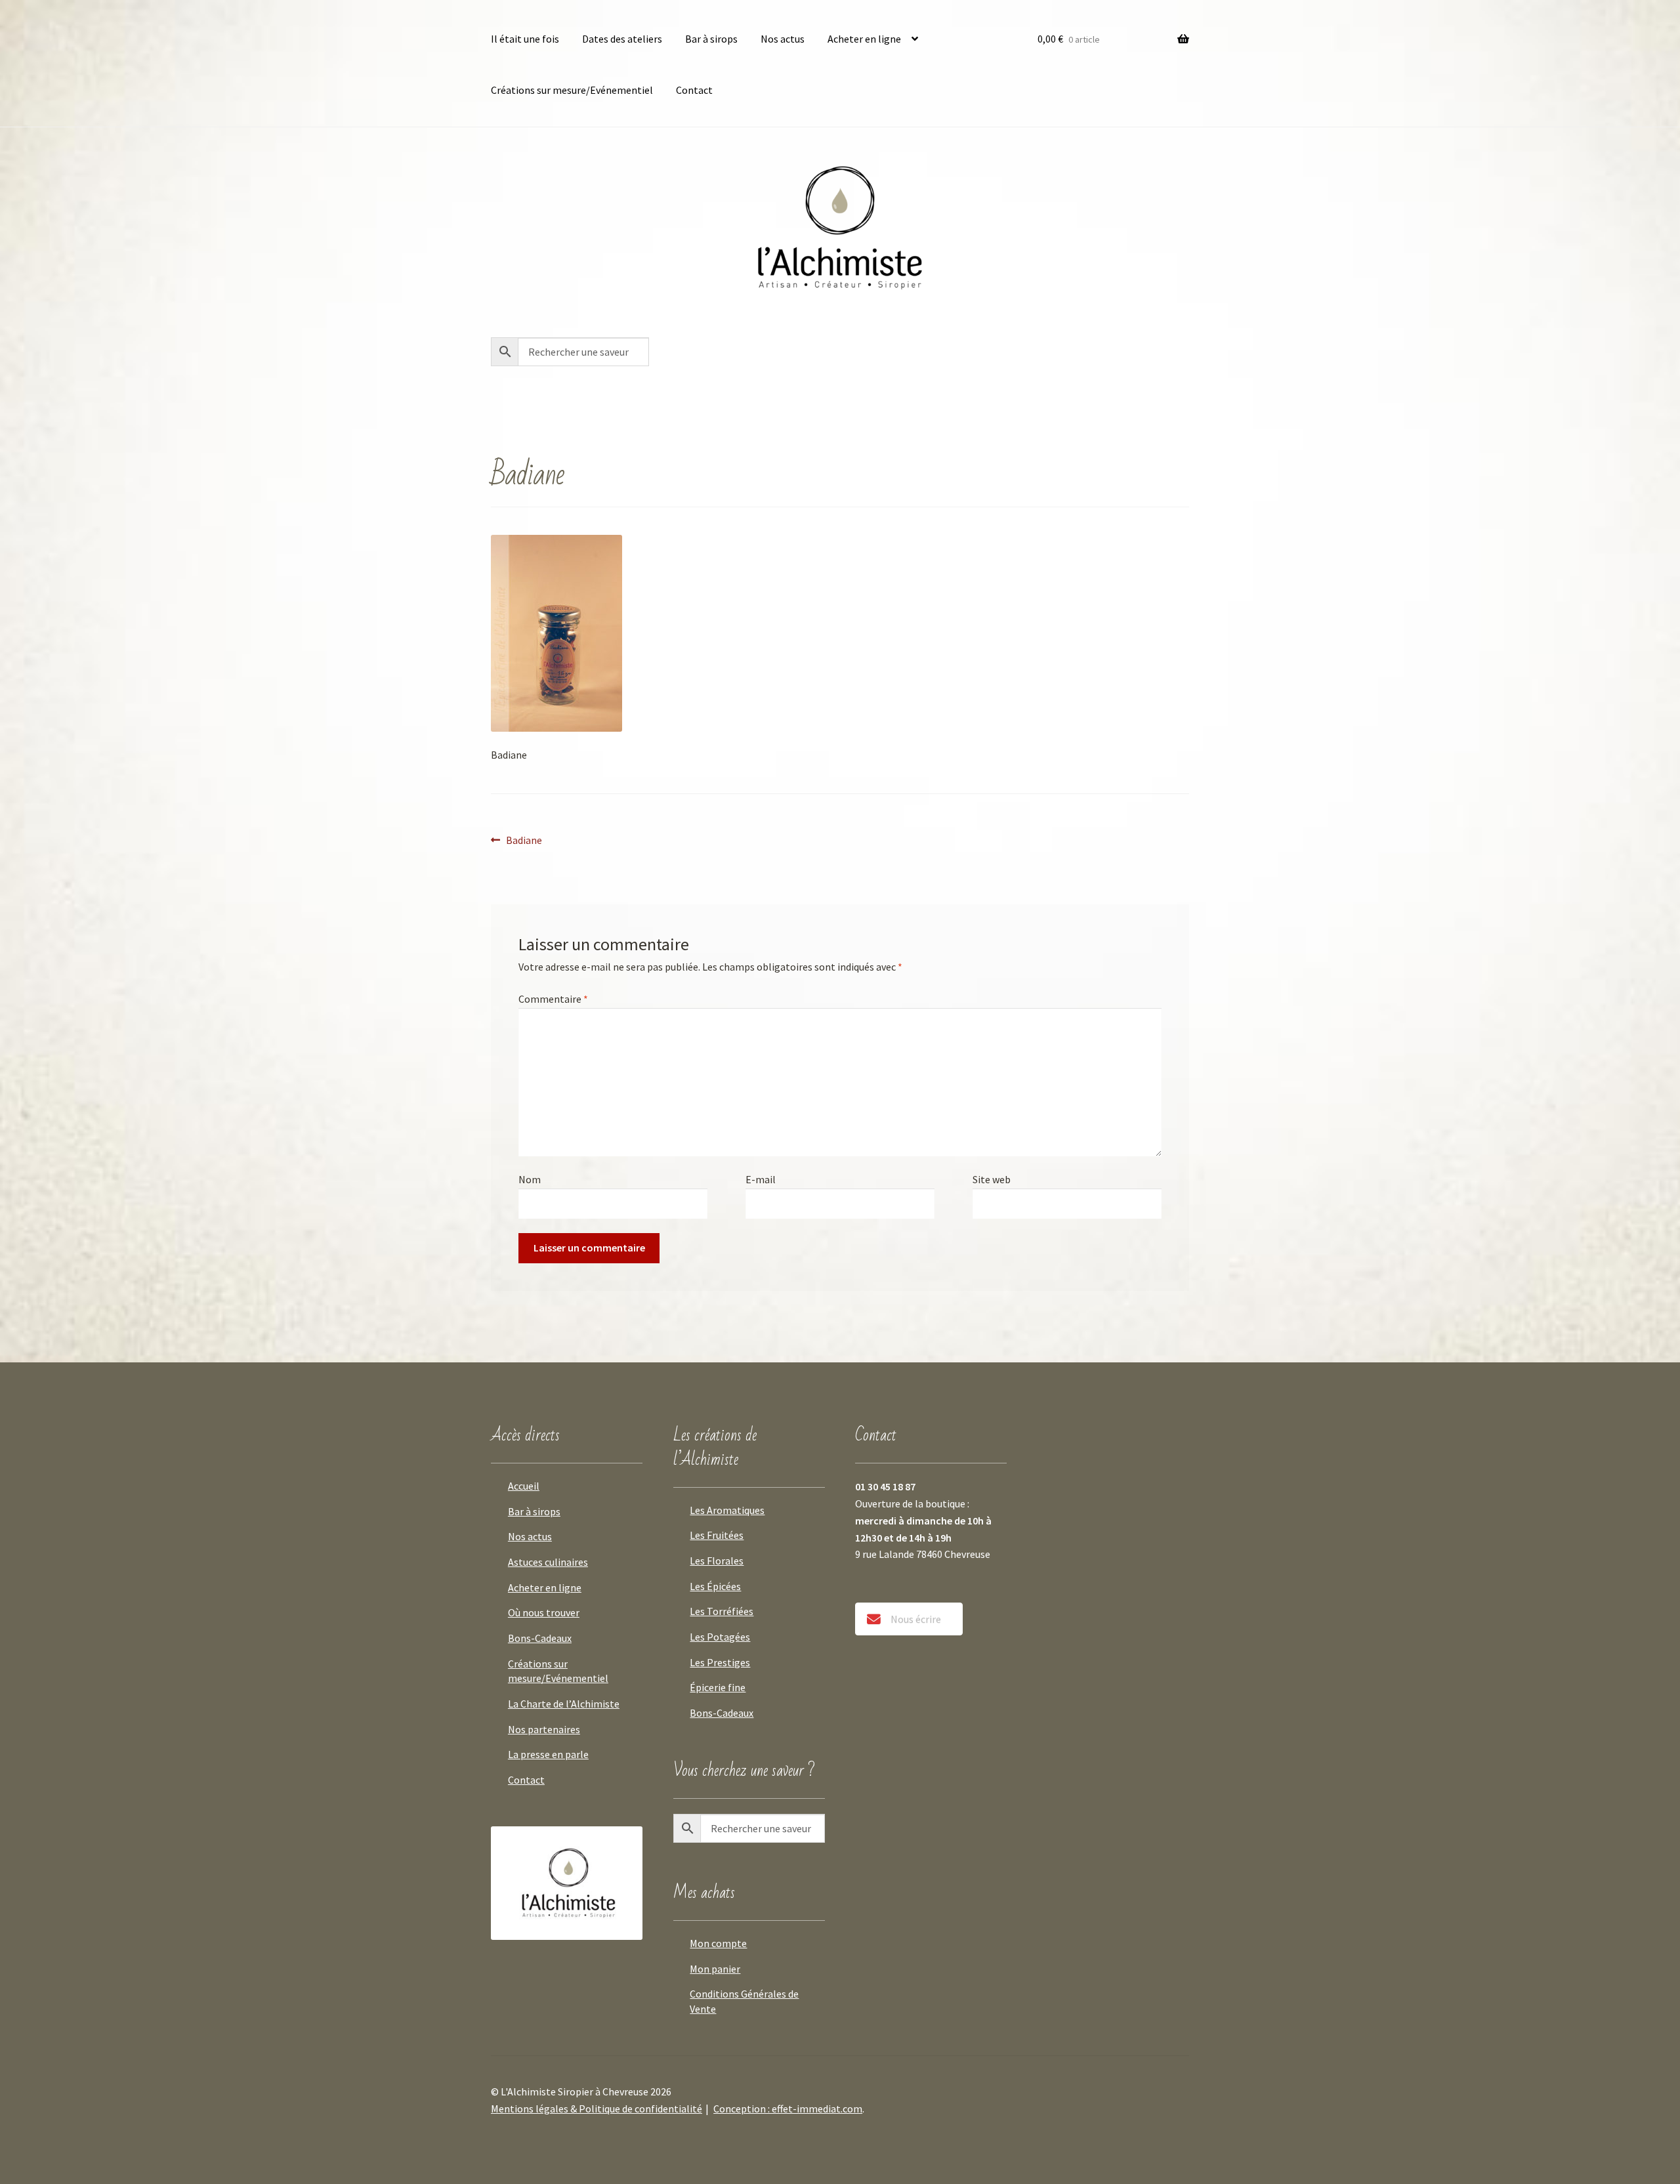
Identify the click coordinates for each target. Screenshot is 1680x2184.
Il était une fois (525, 39)
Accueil (524, 1486)
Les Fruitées (717, 1535)
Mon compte (718, 1943)
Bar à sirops (711, 39)
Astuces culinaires (548, 1562)
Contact (694, 90)
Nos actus (783, 39)
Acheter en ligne (864, 39)
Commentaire (553, 999)
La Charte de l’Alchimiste (564, 1704)
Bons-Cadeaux (540, 1638)
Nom (530, 1179)
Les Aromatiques (727, 1510)
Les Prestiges (720, 1662)
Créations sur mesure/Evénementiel (572, 90)
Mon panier (715, 1969)
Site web (992, 1179)
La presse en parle (548, 1754)
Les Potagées (720, 1637)
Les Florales (717, 1561)
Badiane (524, 840)
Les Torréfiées (722, 1611)
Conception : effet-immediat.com (788, 2109)
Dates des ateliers (622, 39)
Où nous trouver (544, 1612)
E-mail (761, 1179)
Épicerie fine (718, 1687)
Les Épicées (715, 1586)
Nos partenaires (544, 1729)
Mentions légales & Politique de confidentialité (597, 2109)
